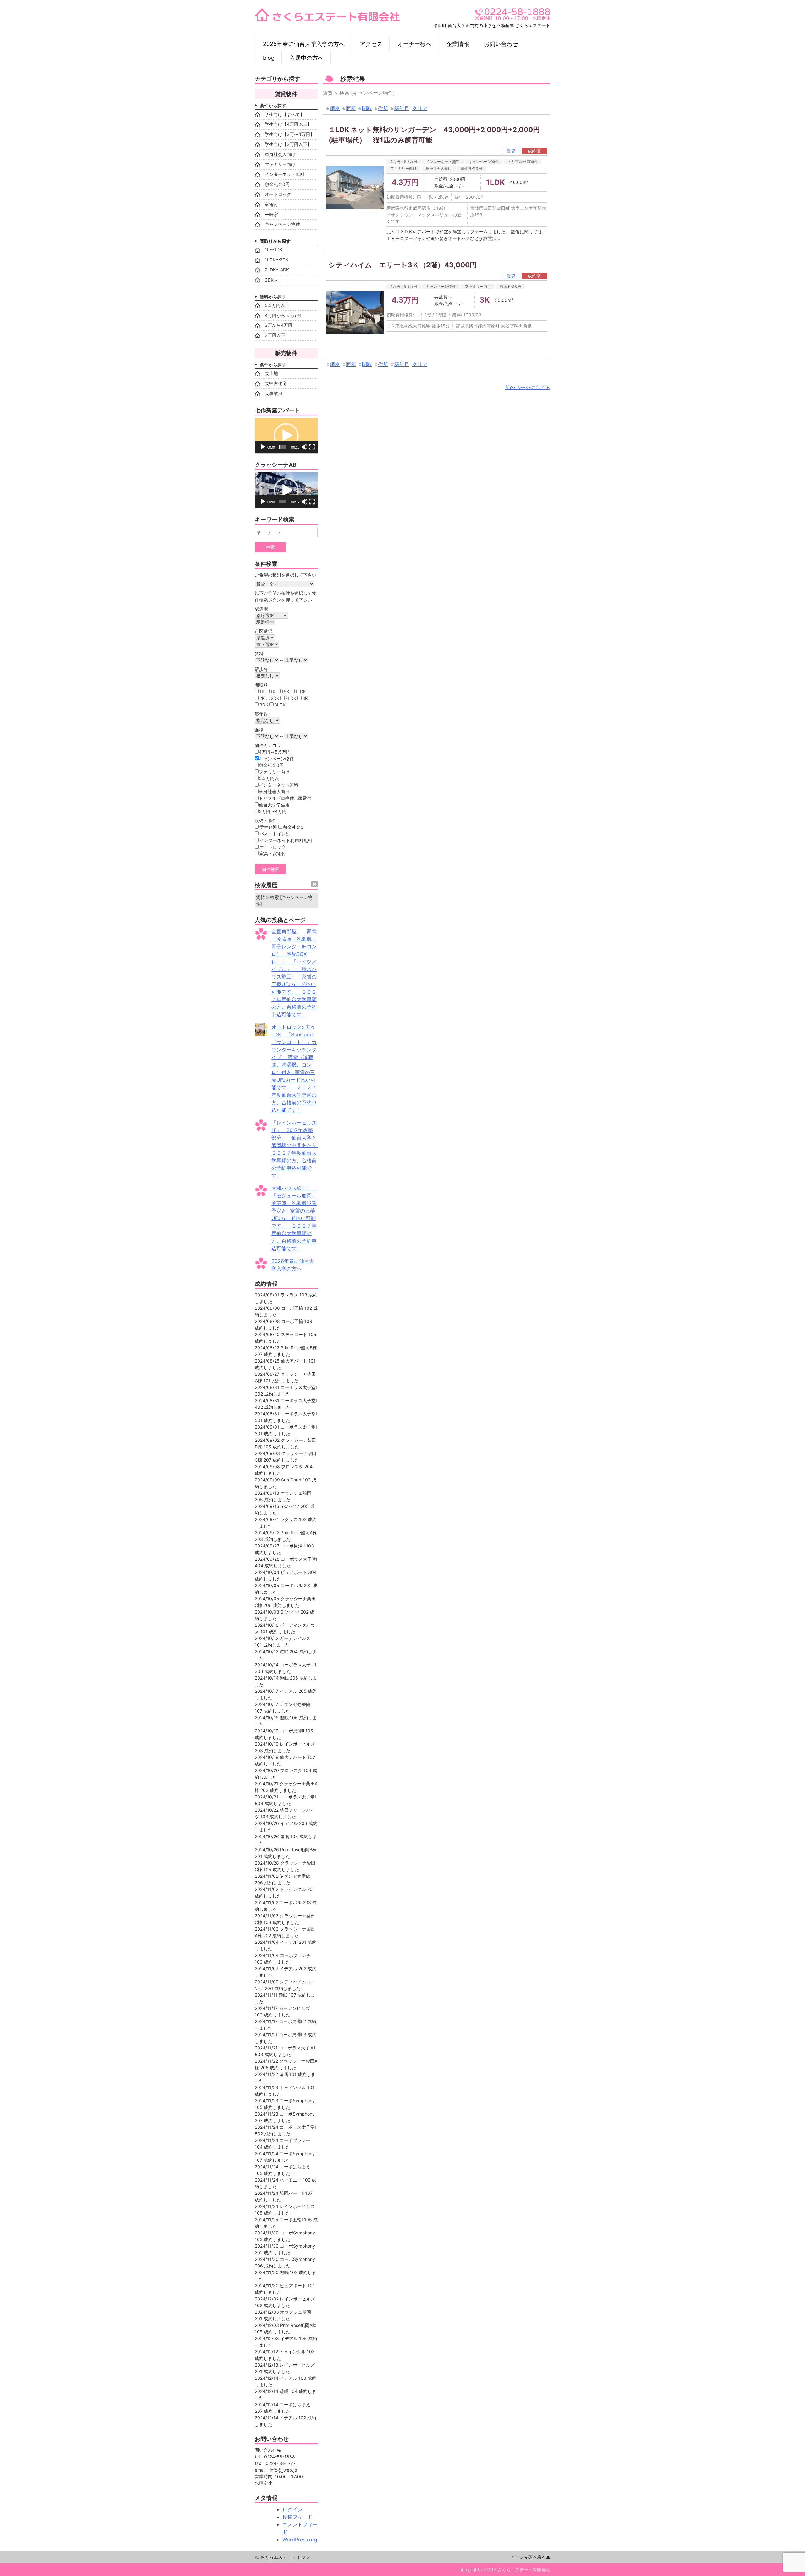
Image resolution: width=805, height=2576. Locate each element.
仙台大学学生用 (274, 805)
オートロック (278, 194)
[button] (286, 436)
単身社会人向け (439, 168)
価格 (335, 108)
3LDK (280, 705)
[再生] (263, 447)
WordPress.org (300, 2540)
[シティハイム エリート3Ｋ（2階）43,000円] (355, 313)
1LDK (301, 691)
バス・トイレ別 (275, 834)
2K (262, 698)
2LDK (291, 698)
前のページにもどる (528, 387)
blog (269, 58)
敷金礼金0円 (471, 168)
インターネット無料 (443, 162)
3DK (264, 705)
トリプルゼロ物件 (523, 162)
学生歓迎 (268, 827)
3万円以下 (275, 335)
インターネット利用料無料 (286, 840)
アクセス (371, 44)
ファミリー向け (403, 168)
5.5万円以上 (277, 305)
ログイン (292, 2509)
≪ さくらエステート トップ (282, 2557)
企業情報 (458, 44)
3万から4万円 (279, 325)
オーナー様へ (414, 44)
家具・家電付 (273, 853)
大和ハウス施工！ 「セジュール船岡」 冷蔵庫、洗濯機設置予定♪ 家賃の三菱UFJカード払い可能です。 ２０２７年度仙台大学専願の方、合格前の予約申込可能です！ (297, 1218)
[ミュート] (304, 447)
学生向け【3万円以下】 (288, 144)
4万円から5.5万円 (283, 315)
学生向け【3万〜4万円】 (290, 134)
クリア (420, 108)
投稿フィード (297, 2517)
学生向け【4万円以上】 (288, 124)
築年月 (402, 108)
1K (273, 691)
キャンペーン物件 (484, 162)
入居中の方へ (307, 58)
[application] (286, 436)
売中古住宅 (276, 383)
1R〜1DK (274, 250)
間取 (367, 108)
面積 (351, 108)
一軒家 (271, 214)
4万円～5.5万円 (404, 162)
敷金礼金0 (293, 827)
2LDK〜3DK (277, 270)
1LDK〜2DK (277, 260)
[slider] (282, 447)
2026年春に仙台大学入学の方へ (304, 44)
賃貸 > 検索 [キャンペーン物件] (284, 900)
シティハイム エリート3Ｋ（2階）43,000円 (406, 265)
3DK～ (271, 280)
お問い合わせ (501, 44)
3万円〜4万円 (273, 811)
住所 (383, 108)
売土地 (271, 373)
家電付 (271, 204)
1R (262, 691)
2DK (275, 698)
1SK (285, 691)
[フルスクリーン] (312, 447)
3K (305, 698)
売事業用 (274, 393)
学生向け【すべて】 (285, 114)
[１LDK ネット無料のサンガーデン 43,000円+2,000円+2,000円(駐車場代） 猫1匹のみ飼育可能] (355, 188)
